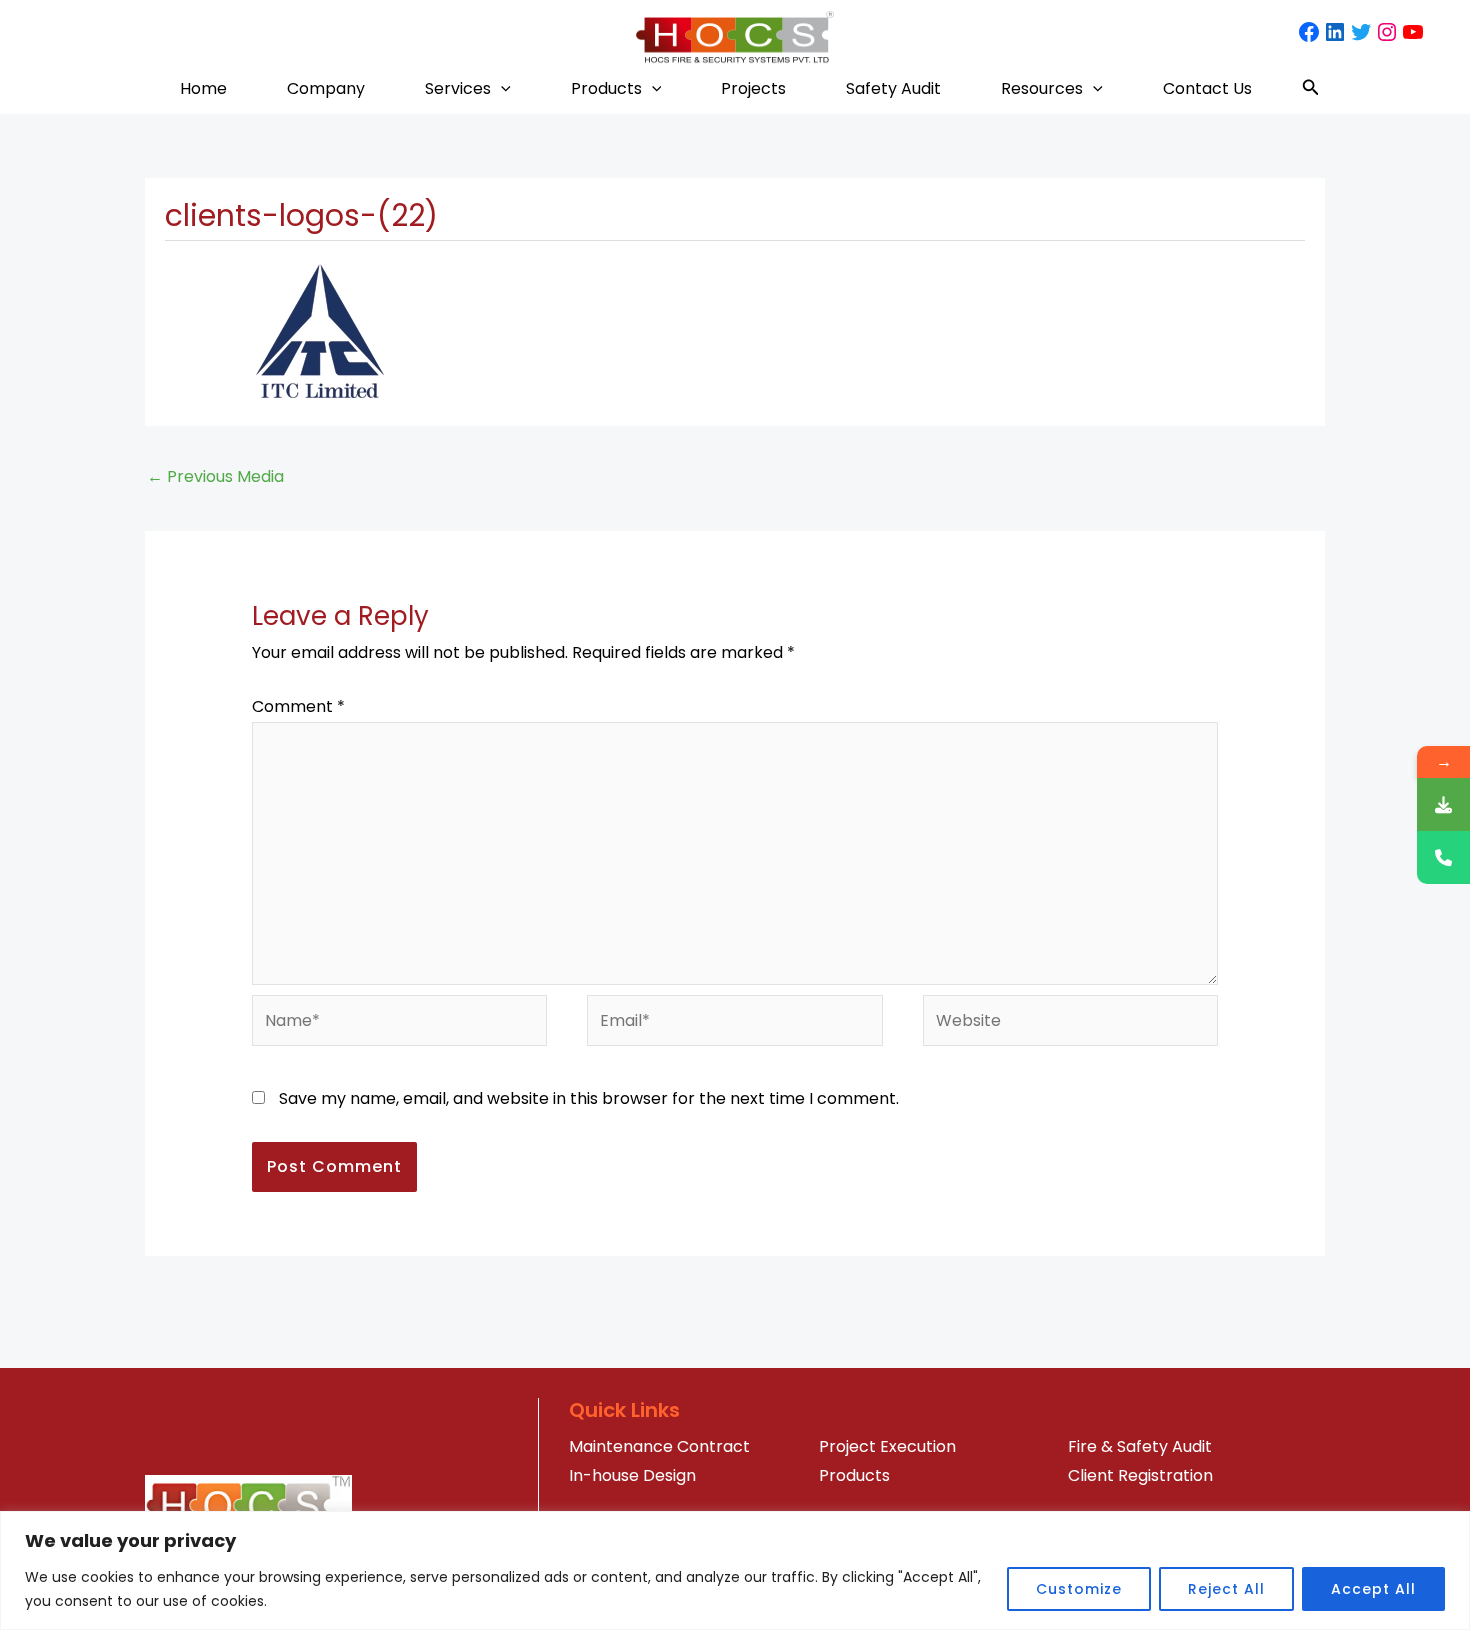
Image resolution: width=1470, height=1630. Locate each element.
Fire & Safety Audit (1140, 1446)
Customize (1079, 1589)
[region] (735, 1570)
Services (458, 88)
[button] (501, 88)
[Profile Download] (1443, 804)
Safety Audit (893, 88)
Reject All (1226, 1589)
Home (203, 88)
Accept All (1373, 1589)
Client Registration (1140, 1475)
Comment (298, 706)
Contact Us (1207, 88)
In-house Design (632, 1475)
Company (326, 88)
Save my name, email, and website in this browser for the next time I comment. (589, 1098)
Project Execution (887, 1446)
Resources (1042, 88)
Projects (753, 88)
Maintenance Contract (659, 1446)
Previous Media (215, 476)
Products (606, 88)
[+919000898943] (1443, 857)
